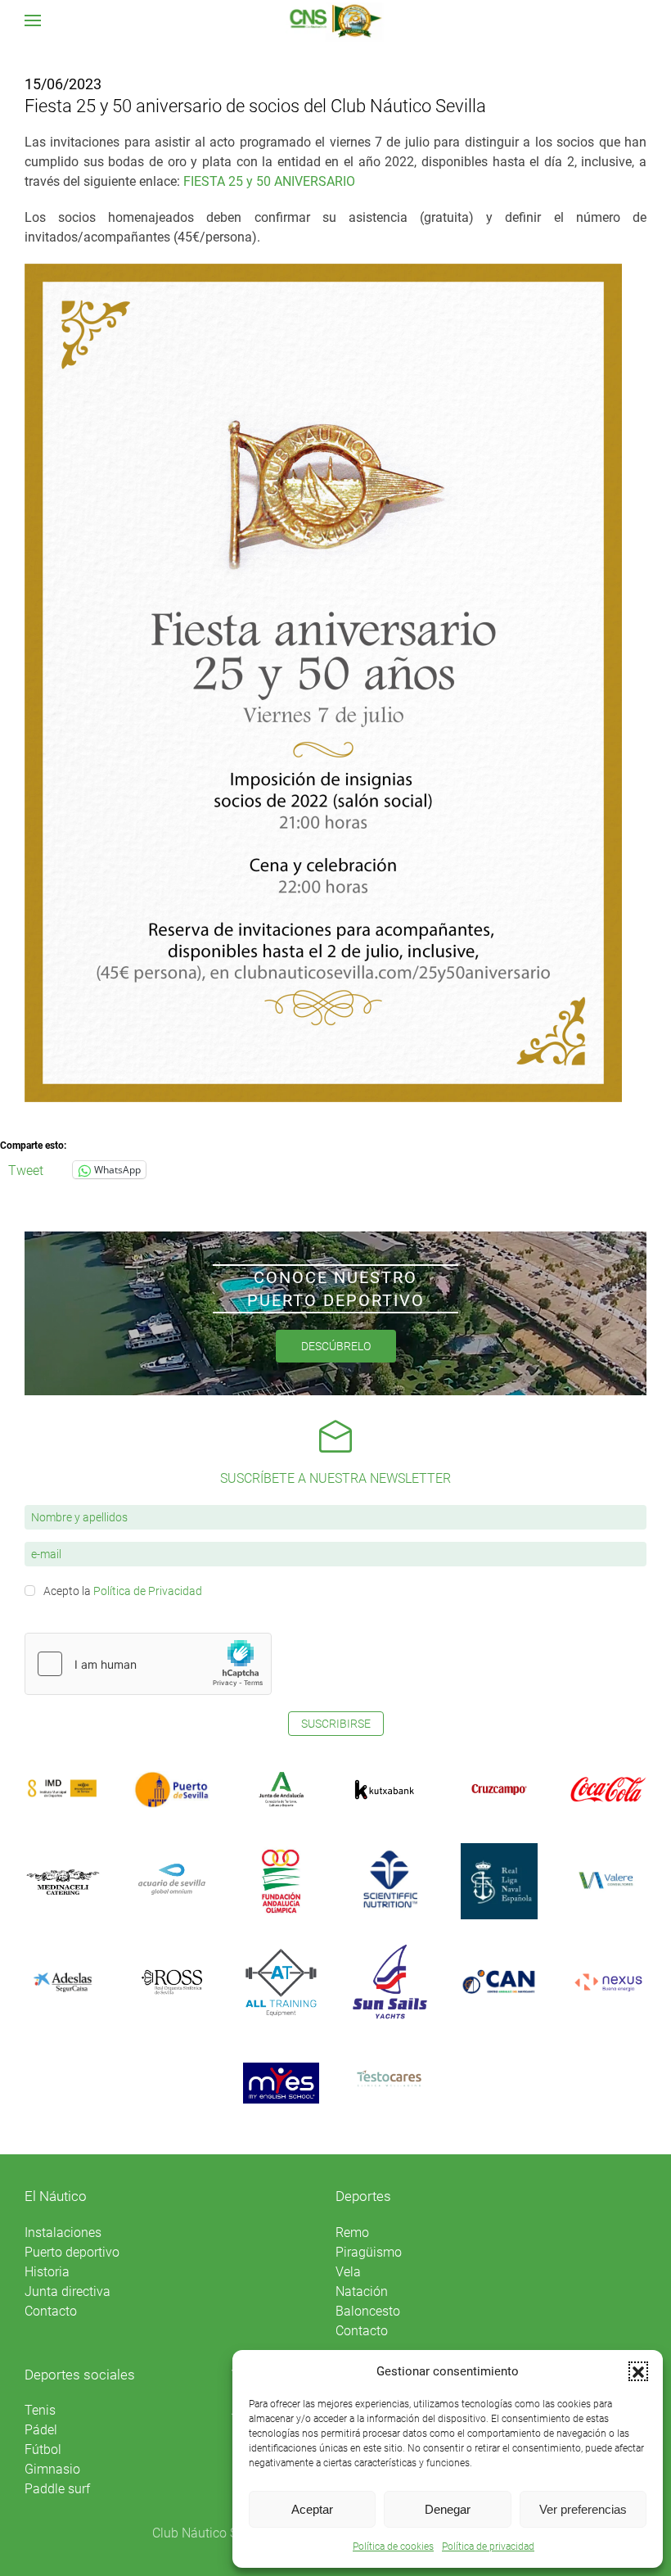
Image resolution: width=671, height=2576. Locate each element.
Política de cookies (393, 2547)
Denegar (448, 2509)
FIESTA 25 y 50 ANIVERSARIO (269, 181)
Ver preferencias (583, 2509)
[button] (638, 2371)
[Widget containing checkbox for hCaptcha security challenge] (148, 1664)
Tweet (26, 1169)
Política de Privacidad (148, 1591)
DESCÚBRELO (336, 1346)
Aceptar (312, 2509)
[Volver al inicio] (336, 20)
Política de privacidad (488, 2547)
